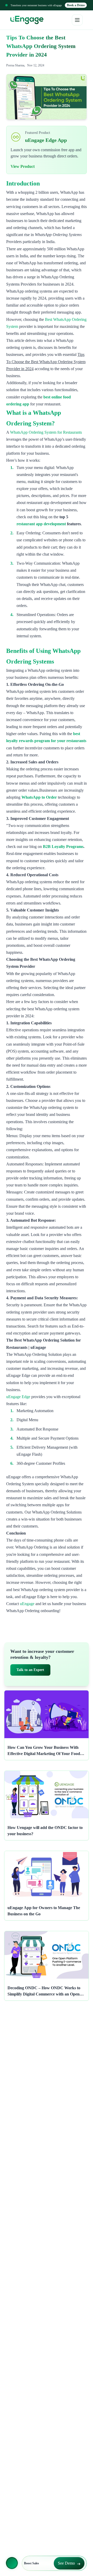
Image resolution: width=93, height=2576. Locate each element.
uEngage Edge (18, 1397)
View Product (23, 166)
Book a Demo (76, 5)
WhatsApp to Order (39, 797)
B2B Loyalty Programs (63, 847)
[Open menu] (77, 20)
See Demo (66, 2563)
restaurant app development (41, 524)
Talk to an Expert (30, 1670)
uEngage (27, 1604)
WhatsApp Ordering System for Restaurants (46, 432)
